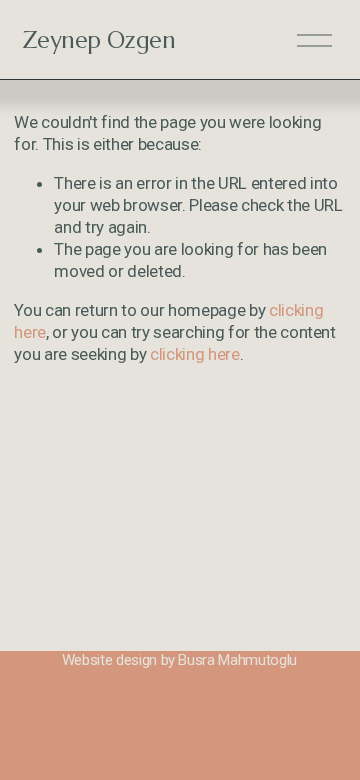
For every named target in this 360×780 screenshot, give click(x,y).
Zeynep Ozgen (99, 40)
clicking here (195, 354)
